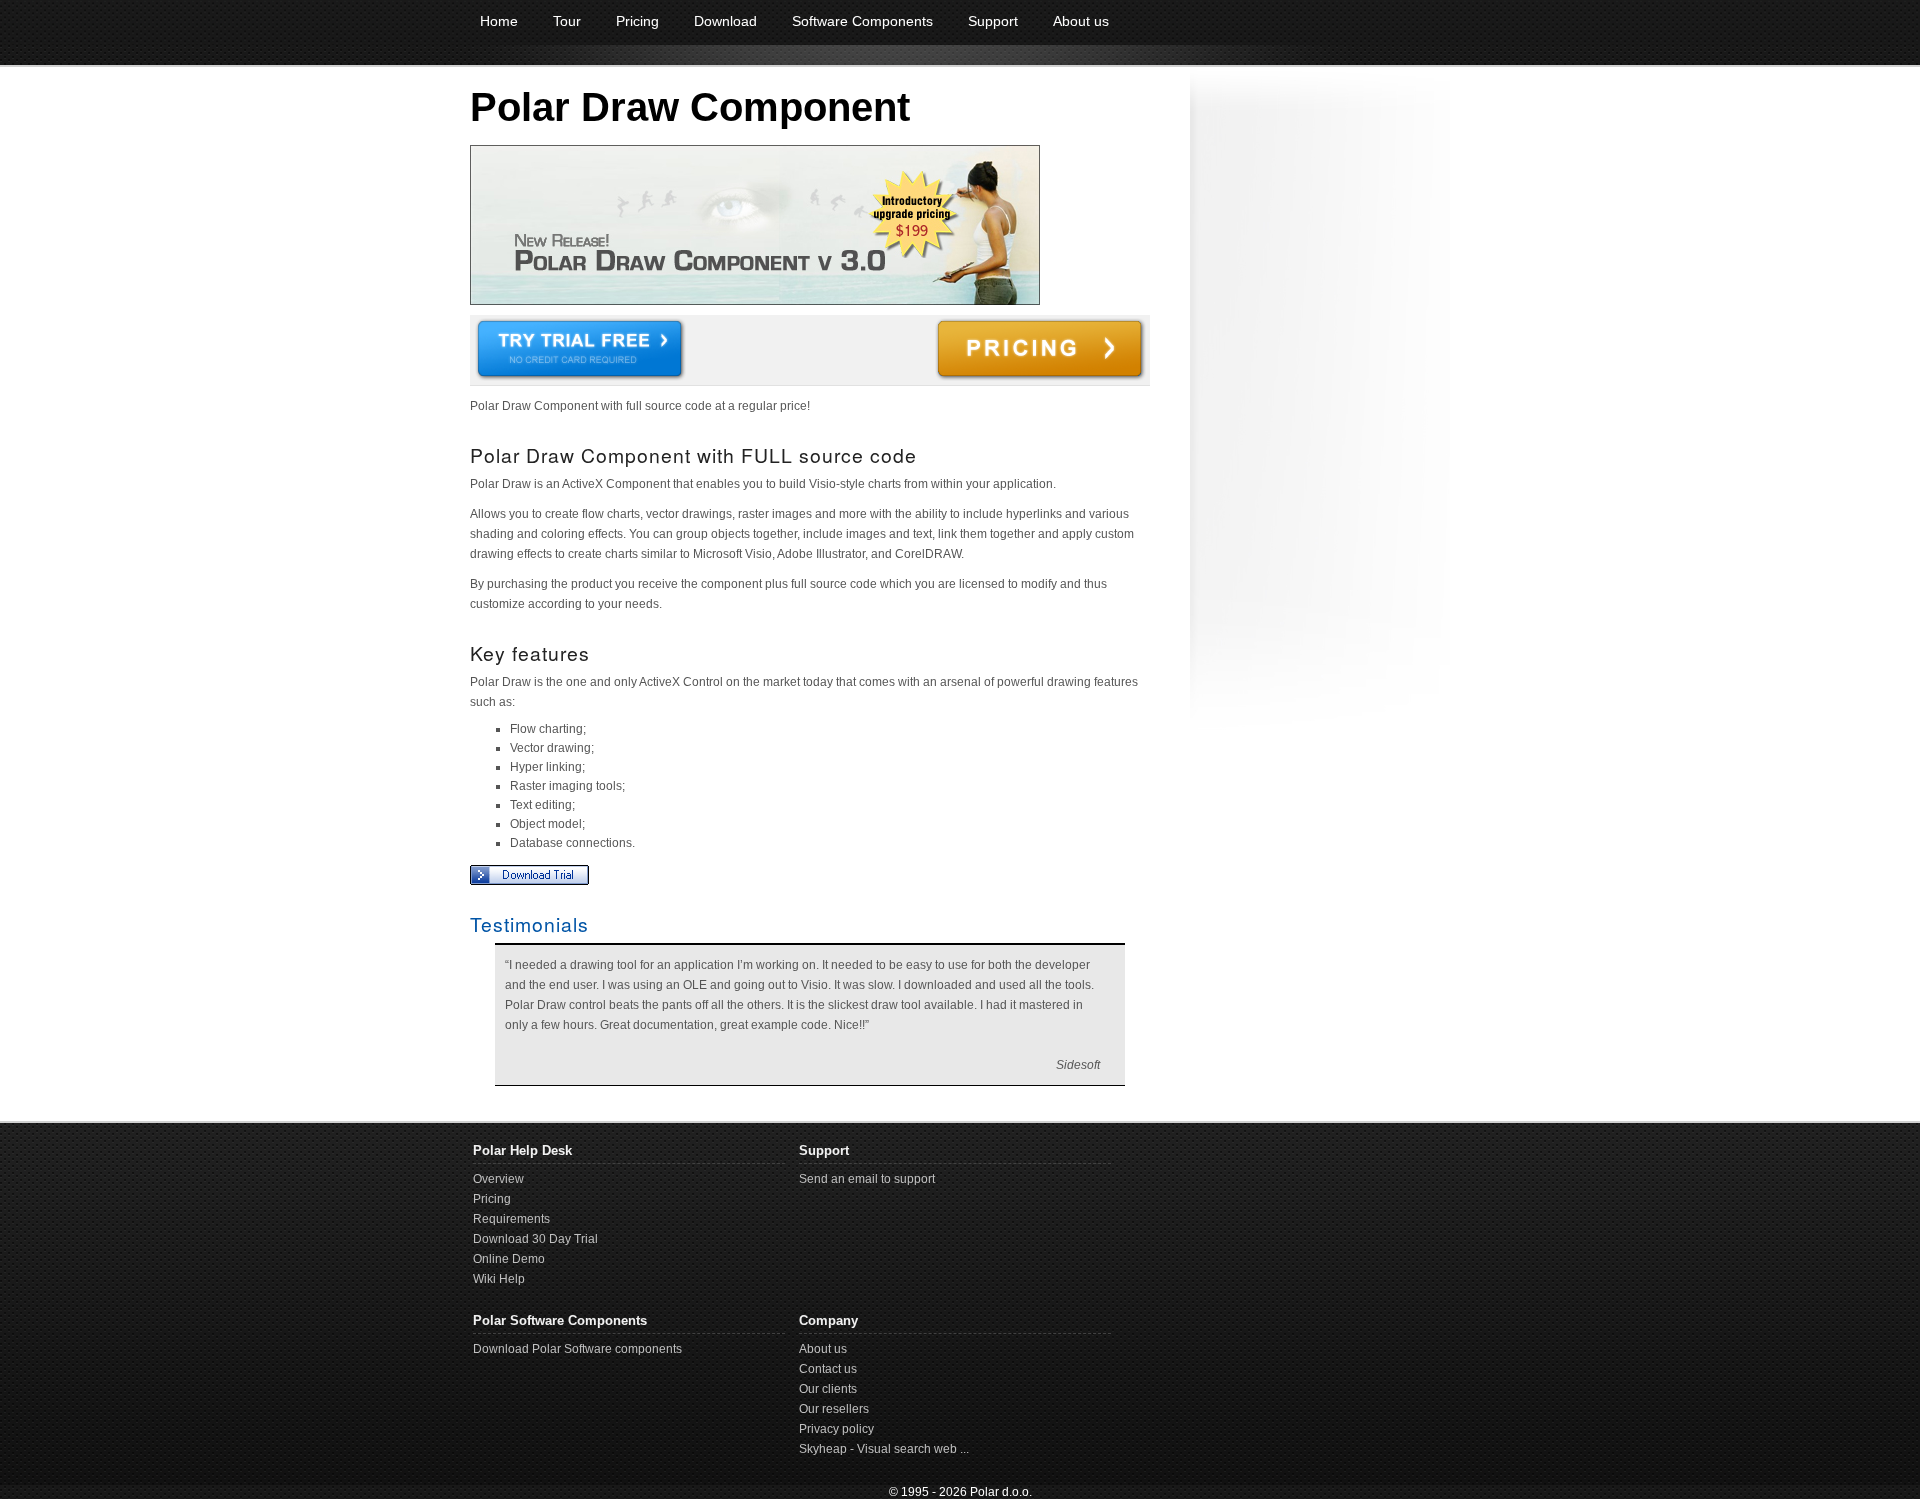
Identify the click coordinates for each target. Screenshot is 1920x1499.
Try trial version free (580, 349)
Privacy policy (836, 1429)
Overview (498, 1179)
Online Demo (509, 1259)
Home (499, 21)
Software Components (862, 21)
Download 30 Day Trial (535, 1239)
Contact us (828, 1369)
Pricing (637, 21)
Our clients (828, 1389)
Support (993, 21)
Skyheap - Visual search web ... (884, 1449)
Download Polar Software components (577, 1349)
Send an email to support (867, 1179)
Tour (567, 21)
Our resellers (834, 1409)
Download (725, 21)
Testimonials (529, 924)
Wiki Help (499, 1279)
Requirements (511, 1219)
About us (1081, 21)
